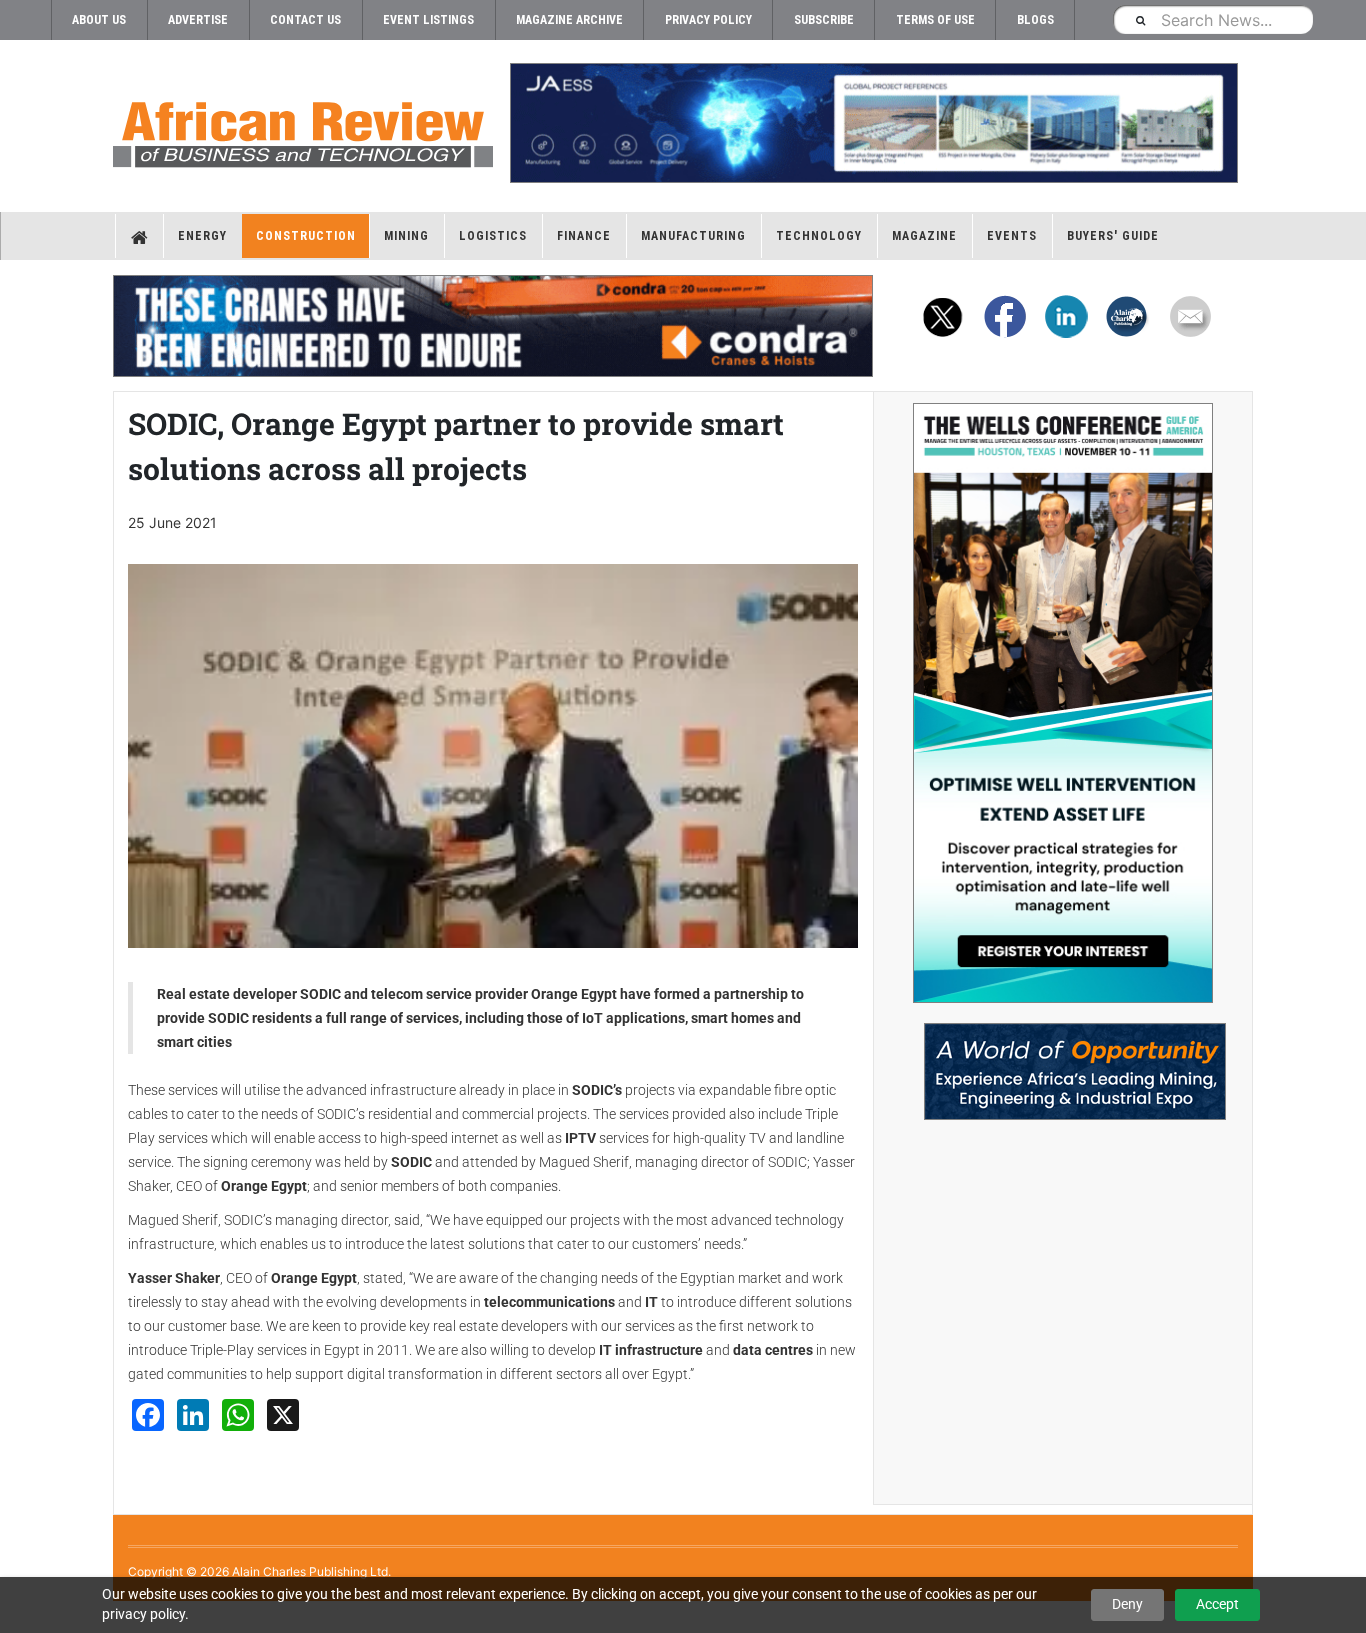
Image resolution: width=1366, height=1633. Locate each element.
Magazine (924, 236)
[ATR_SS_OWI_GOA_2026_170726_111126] (1063, 703)
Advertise (198, 20)
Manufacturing (693, 236)
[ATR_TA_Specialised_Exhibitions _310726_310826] (1063, 1061)
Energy (202, 236)
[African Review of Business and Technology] (303, 128)
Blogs (1035, 20)
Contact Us (305, 20)
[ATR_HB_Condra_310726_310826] (493, 326)
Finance (584, 236)
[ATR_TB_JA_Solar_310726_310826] (873, 123)
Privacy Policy (708, 20)
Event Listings (428, 20)
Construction (306, 236)
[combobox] (1213, 19)
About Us (99, 20)
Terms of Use (935, 20)
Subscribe (824, 20)
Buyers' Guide (1113, 236)
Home (139, 236)
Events (1012, 236)
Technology (819, 236)
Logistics (493, 236)
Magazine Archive (569, 20)
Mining (406, 236)
